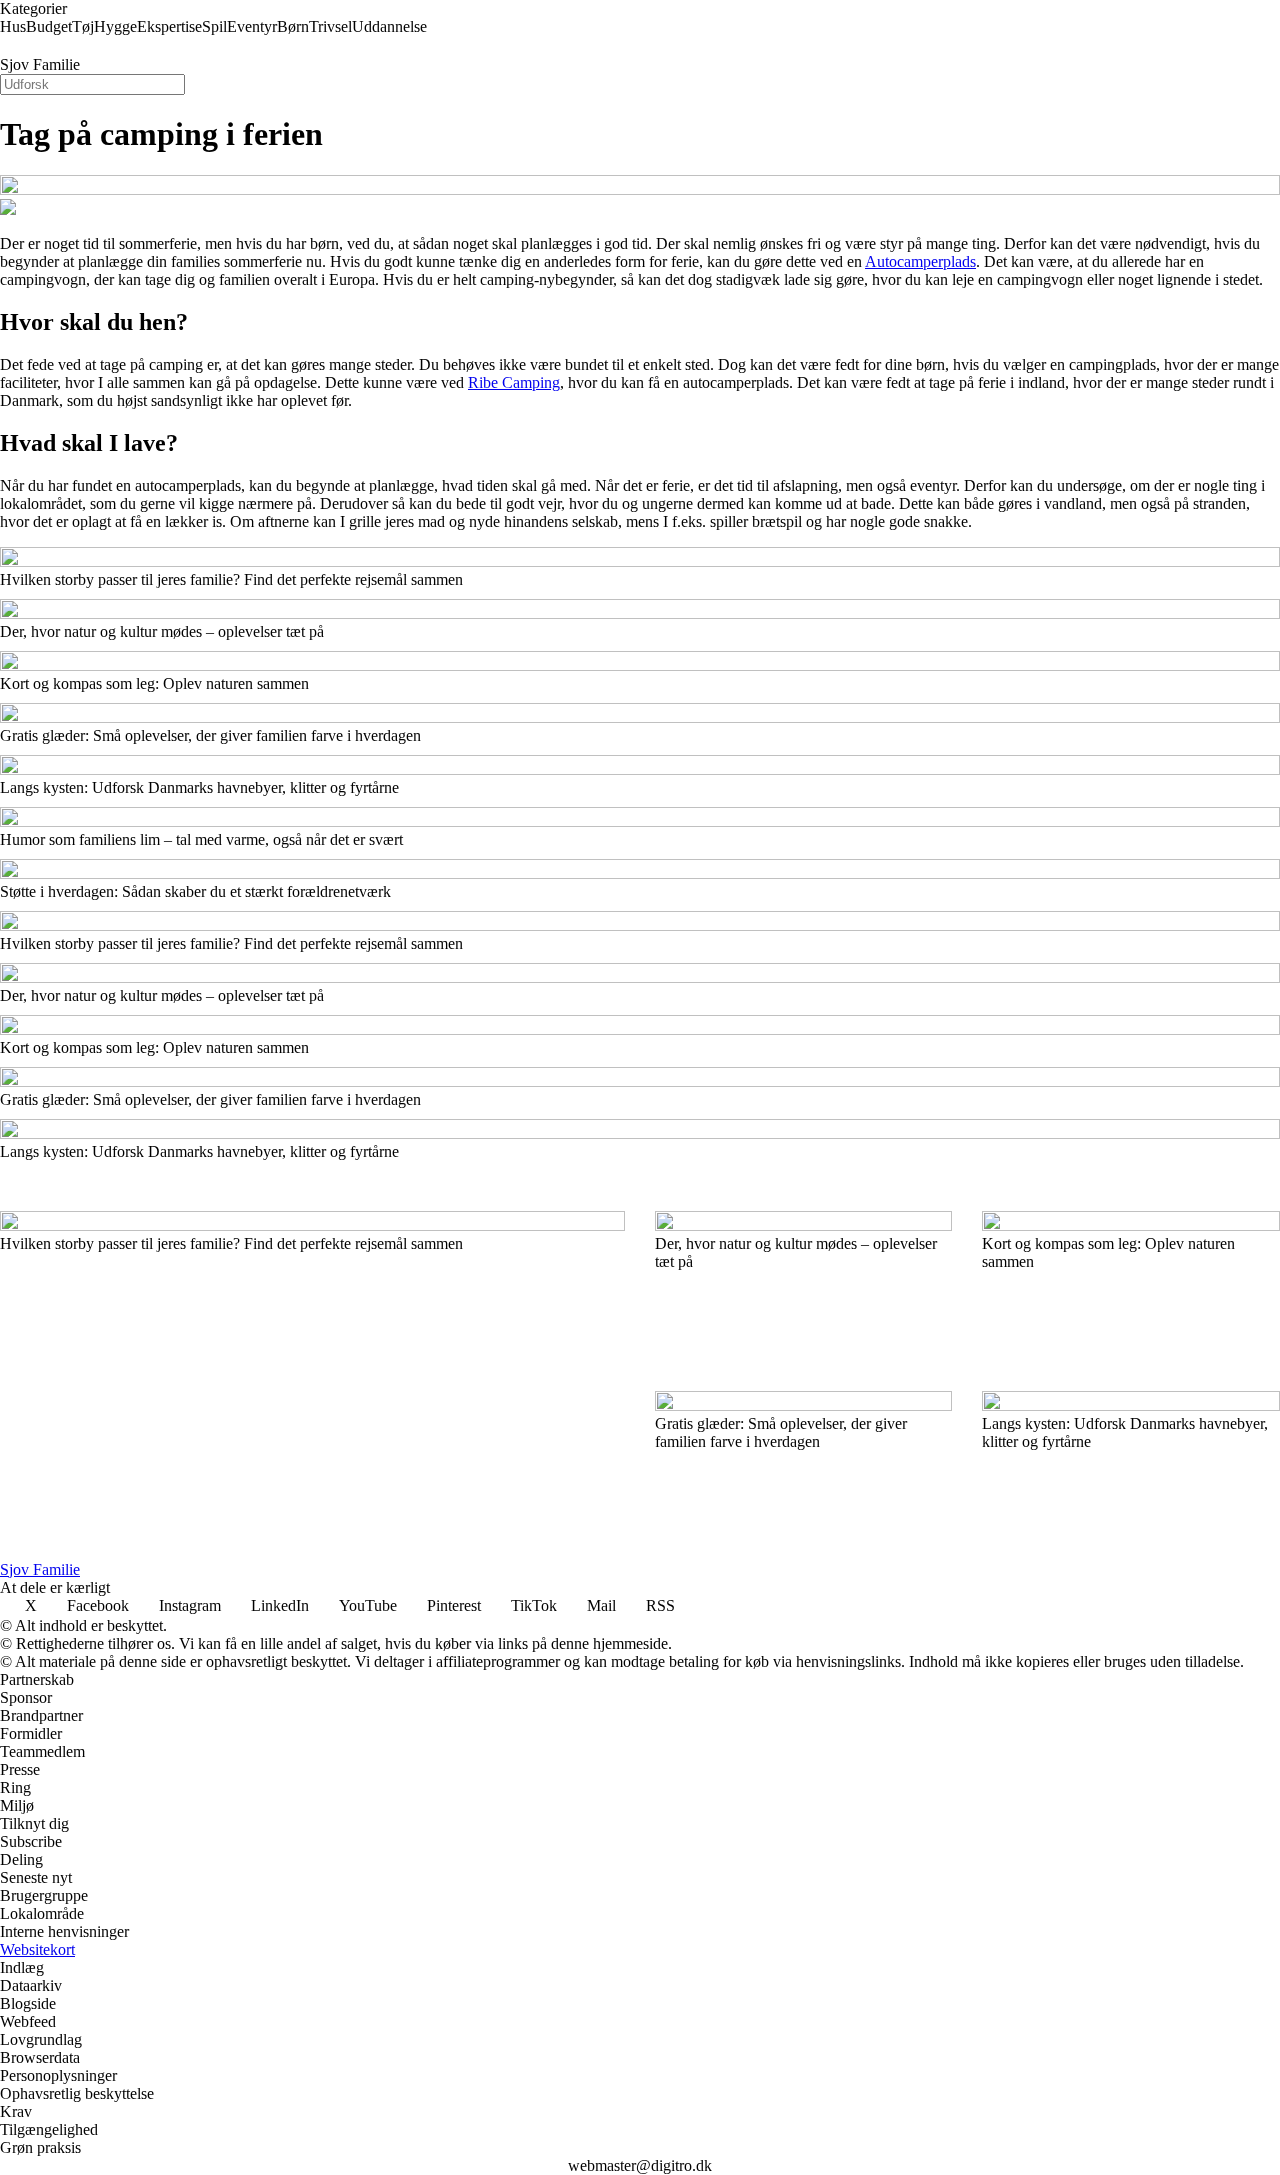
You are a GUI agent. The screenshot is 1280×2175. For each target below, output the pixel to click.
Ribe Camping (514, 382)
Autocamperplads (920, 261)
